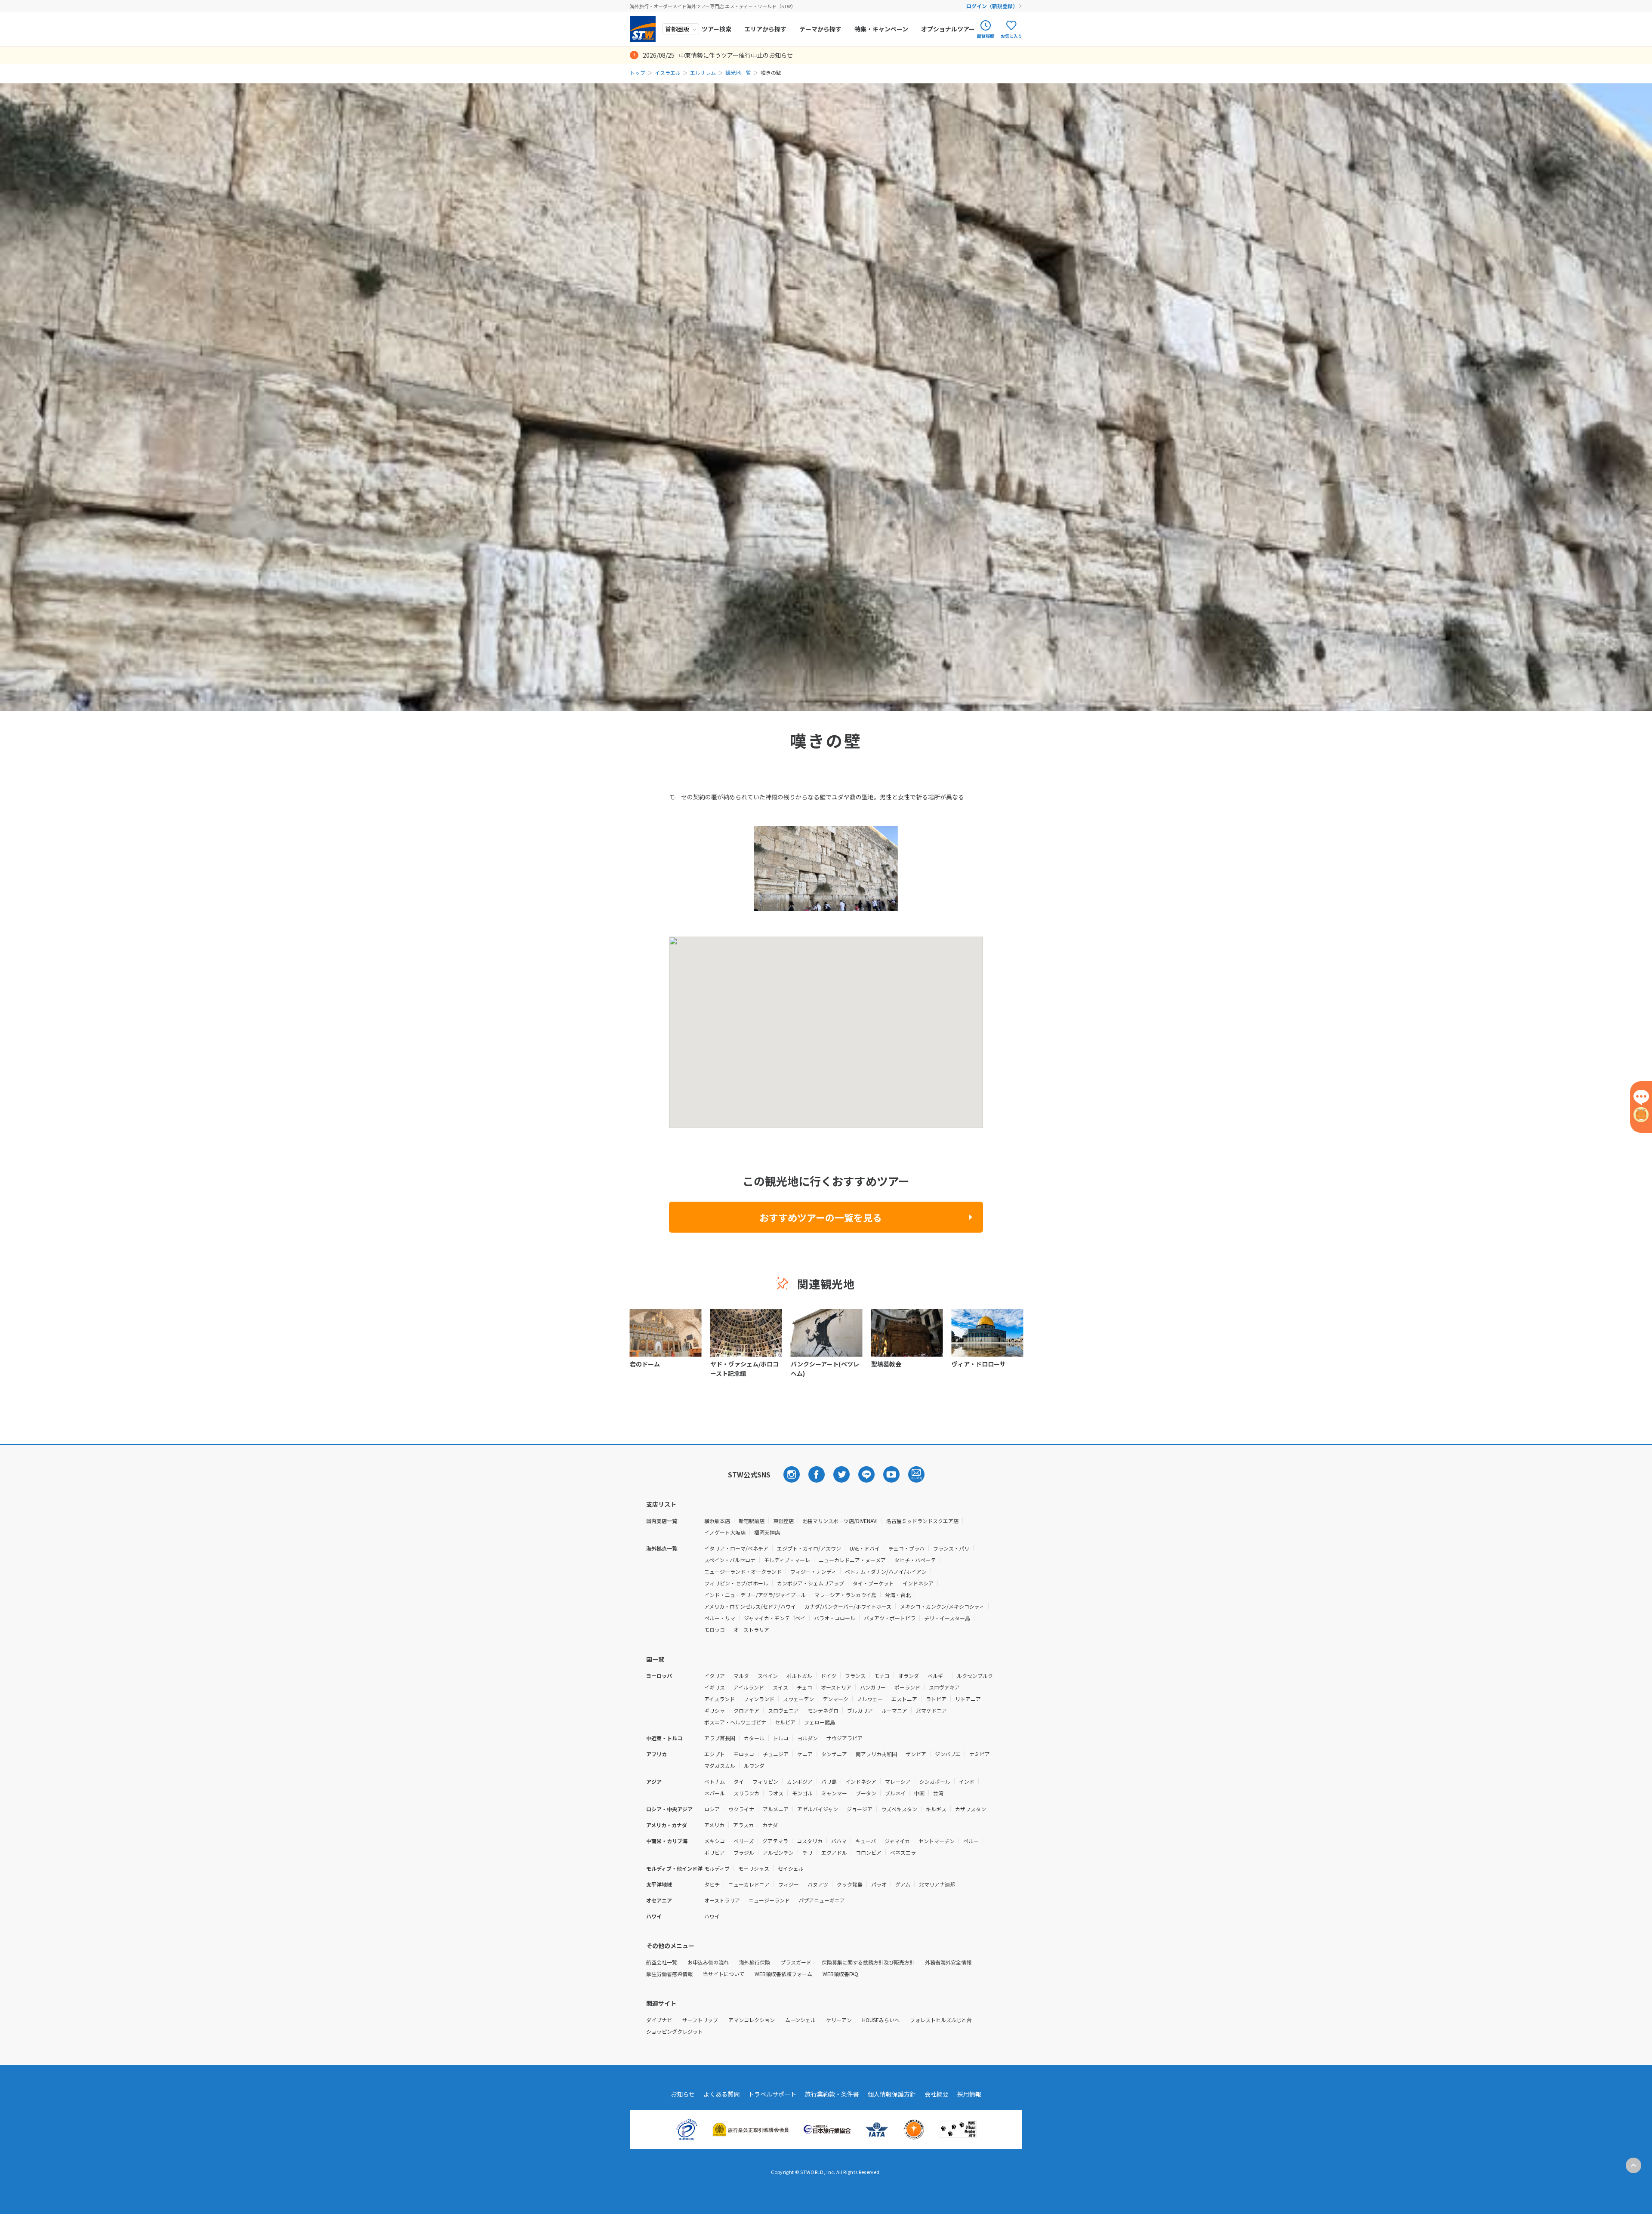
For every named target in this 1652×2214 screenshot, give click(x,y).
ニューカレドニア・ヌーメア (852, 1560)
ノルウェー (870, 1699)
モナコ (882, 1676)
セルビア (785, 1722)
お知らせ (683, 2094)
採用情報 (969, 2094)
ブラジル (744, 1852)
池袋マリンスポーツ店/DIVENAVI (840, 1521)
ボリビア (715, 1852)
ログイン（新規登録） (992, 6)
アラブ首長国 (720, 1738)
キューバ (866, 1841)
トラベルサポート (772, 2094)
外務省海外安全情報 (948, 1962)
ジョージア (860, 1809)
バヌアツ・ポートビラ (890, 1618)
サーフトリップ (700, 2020)
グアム (903, 1884)
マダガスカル (720, 1765)
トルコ (781, 1738)
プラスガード (796, 1962)
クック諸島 (850, 1884)
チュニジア (776, 1754)
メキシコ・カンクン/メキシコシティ (942, 1606)
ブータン (866, 1793)
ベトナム (715, 1781)
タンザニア (834, 1754)
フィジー (789, 1884)
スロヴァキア (944, 1687)
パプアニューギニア (822, 1900)
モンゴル (802, 1793)
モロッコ (715, 1630)
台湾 (938, 1793)
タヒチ (712, 1884)
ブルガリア (860, 1710)
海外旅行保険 (755, 1962)
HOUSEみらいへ (881, 2020)
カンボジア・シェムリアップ (811, 1583)
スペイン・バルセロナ (730, 1560)
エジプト (715, 1754)
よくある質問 (721, 2094)
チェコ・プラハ (906, 1548)
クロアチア (746, 1710)
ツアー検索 (717, 29)
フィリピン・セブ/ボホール (736, 1583)
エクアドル (834, 1852)
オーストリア (836, 1687)
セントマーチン (937, 1841)
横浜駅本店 (717, 1521)
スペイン (768, 1676)
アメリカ (714, 1825)
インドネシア (918, 1583)
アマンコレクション (752, 2020)
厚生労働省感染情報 (669, 1974)
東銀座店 (783, 1521)
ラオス (776, 1793)
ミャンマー (834, 1793)
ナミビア (980, 1754)
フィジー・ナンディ (813, 1571)
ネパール (715, 1793)
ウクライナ (741, 1809)
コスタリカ (810, 1841)
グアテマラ (775, 1841)
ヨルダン (808, 1738)
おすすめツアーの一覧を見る (821, 1217)
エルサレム (703, 72)
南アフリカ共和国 (876, 1754)
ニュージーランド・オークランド (743, 1571)
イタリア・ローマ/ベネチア (736, 1548)
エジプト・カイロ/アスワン (809, 1548)
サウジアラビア (844, 1738)
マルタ (741, 1676)
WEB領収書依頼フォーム (783, 1974)
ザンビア (916, 1754)
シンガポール (935, 1781)
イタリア (715, 1676)
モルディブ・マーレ (787, 1560)
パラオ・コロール (835, 1618)
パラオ (879, 1884)
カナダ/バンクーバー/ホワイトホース (848, 1606)
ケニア (805, 1754)
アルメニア (776, 1809)
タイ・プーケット (873, 1583)
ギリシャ (715, 1710)
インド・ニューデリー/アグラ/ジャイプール (755, 1595)
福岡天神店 (767, 1532)
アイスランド (720, 1699)
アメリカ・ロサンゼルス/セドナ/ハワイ (750, 1606)
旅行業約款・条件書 (832, 2094)
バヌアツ (818, 1884)
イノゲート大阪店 (725, 1532)
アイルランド (749, 1687)
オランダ (909, 1676)
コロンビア (869, 1852)
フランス (855, 1676)
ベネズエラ (903, 1852)
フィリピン (765, 1781)
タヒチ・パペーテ (915, 1560)
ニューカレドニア (749, 1884)
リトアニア (968, 1699)
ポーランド (907, 1687)
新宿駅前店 (752, 1521)
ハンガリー (873, 1687)
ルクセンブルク (975, 1676)
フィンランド (759, 1699)
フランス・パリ (951, 1548)
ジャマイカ (897, 1841)
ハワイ (712, 1916)
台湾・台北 (898, 1595)
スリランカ (746, 1793)
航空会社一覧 (662, 1962)
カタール (754, 1738)
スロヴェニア (783, 1710)
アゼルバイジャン (818, 1809)
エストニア (904, 1699)
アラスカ (743, 1825)
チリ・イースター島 (947, 1618)
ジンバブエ (948, 1754)
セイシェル (791, 1868)
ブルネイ (895, 1793)
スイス (780, 1687)
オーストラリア (751, 1630)
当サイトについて (724, 1974)
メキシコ (715, 1841)
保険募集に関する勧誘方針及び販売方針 (868, 1962)
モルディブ (717, 1868)
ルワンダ (754, 1765)
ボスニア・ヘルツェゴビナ (735, 1722)
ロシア (712, 1809)
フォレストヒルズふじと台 (941, 2020)
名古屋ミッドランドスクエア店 (922, 1521)
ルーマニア (894, 1710)
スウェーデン (798, 1699)
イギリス (715, 1687)
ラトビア (936, 1699)
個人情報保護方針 (892, 2094)
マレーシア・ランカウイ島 (845, 1595)
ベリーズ (744, 1841)
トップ (638, 72)
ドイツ (829, 1676)
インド (967, 1781)
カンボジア (800, 1781)
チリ (808, 1852)
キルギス (936, 1809)
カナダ (770, 1825)
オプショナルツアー (948, 29)
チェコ (804, 1687)
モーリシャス (754, 1868)
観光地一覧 (738, 72)
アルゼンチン (778, 1852)
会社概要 (937, 2094)
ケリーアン (839, 2020)
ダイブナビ (659, 2020)
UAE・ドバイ (865, 1548)
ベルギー (938, 1676)
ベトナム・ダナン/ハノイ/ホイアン (886, 1571)
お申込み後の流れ (708, 1962)
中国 (919, 1793)
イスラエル (668, 72)
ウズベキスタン (899, 1809)
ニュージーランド (769, 1900)
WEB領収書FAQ (840, 1974)
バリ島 (829, 1781)
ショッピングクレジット (675, 2031)
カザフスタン (971, 1809)
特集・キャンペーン (881, 29)
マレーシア (898, 1781)
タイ (739, 1781)
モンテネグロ (823, 1710)
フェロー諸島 (820, 1722)
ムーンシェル (800, 2020)
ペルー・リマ (720, 1618)
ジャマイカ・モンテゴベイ (775, 1618)
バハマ (839, 1841)
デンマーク (835, 1699)
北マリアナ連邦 (937, 1884)
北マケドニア (931, 1710)
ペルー (971, 1841)
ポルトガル (799, 1676)
